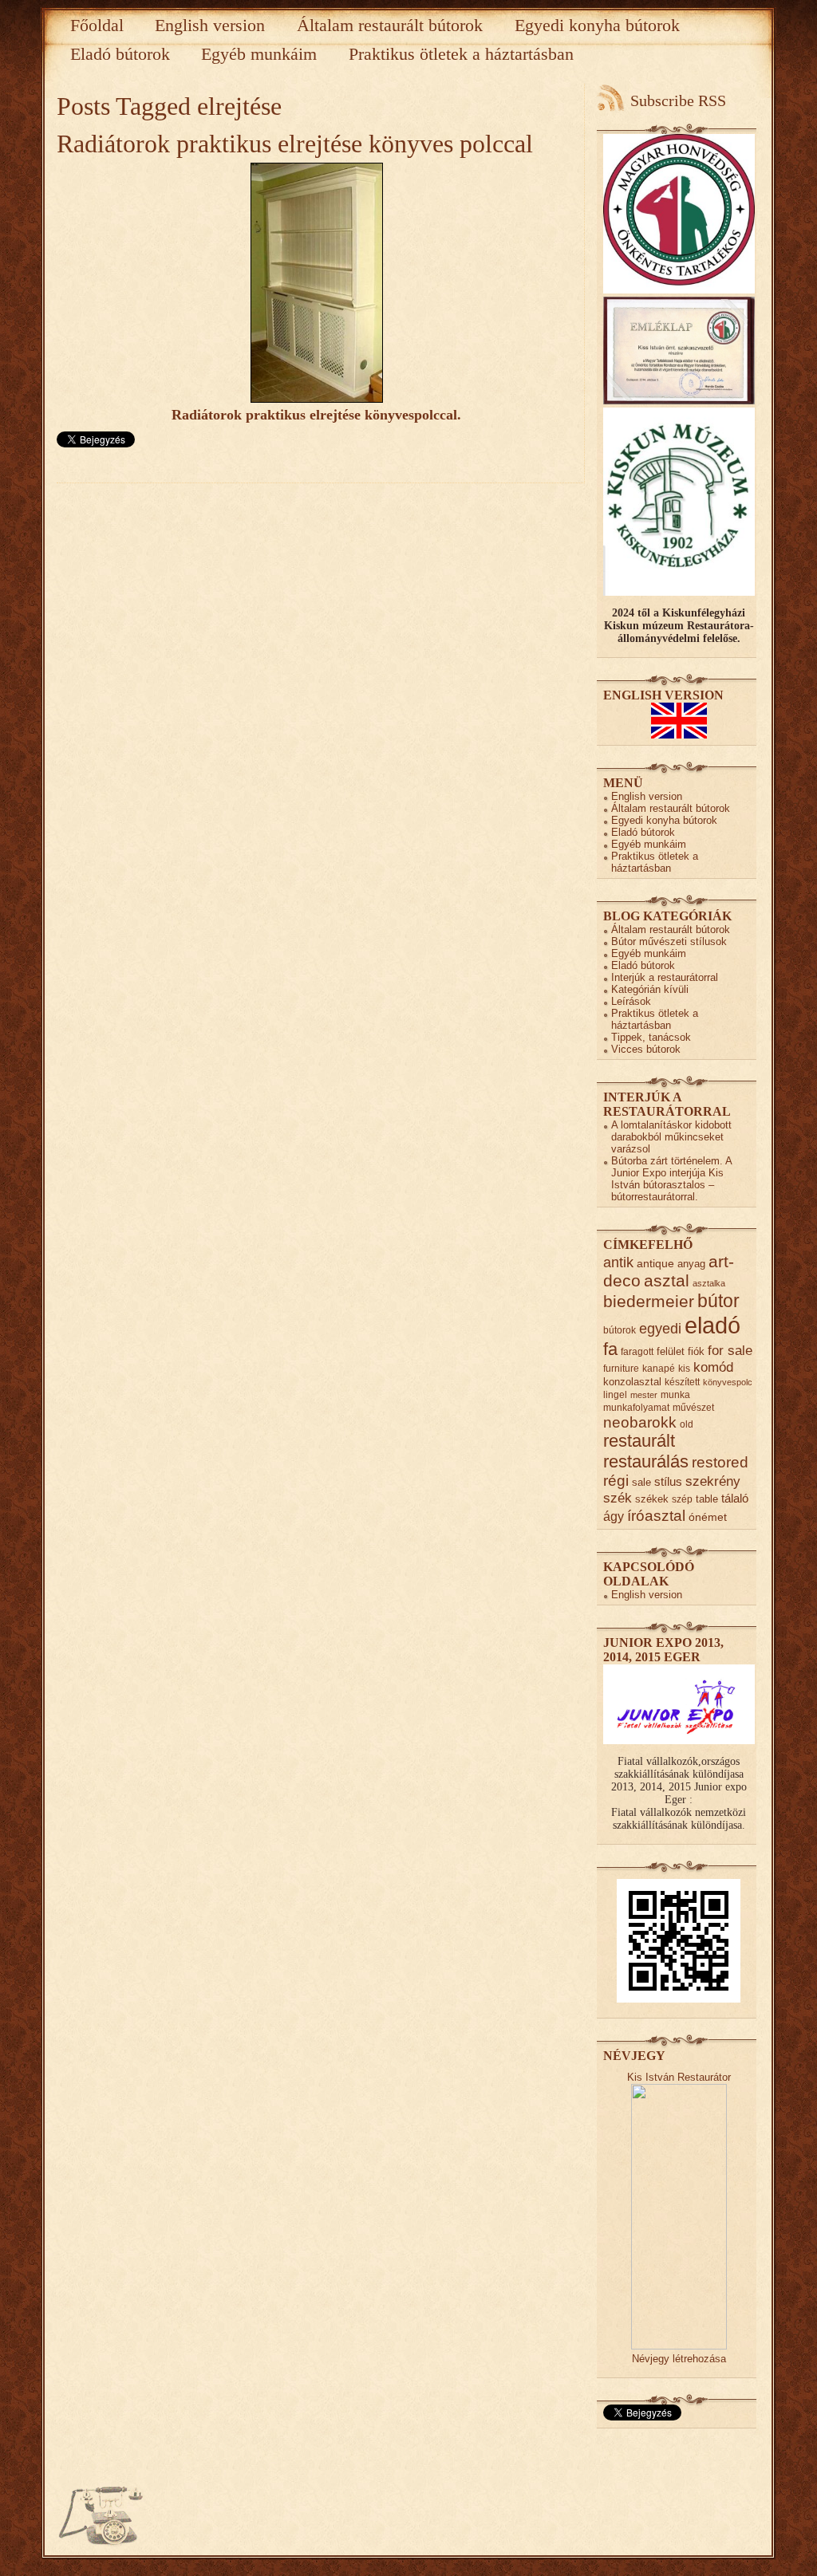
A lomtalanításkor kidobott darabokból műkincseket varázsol (671, 1137)
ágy (614, 1516)
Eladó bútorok (120, 54)
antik (618, 1262)
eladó (712, 1325)
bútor (718, 1301)
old (687, 1424)
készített (682, 1382)
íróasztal (656, 1515)
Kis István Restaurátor (679, 2077)
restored (720, 1462)
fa (610, 1349)
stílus (668, 1481)
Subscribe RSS (678, 100)
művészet (693, 1407)
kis (684, 1368)
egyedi (660, 1328)
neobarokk (640, 1422)
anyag (691, 1264)
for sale (730, 1351)
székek (652, 1499)
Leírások (631, 1001)
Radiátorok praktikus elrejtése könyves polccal (295, 144)
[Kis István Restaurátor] (679, 2346)
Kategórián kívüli (650, 989)
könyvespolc (728, 1382)
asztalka (709, 1283)
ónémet (708, 1517)
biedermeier (649, 1301)
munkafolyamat (636, 1407)
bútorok (620, 1330)
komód (713, 1367)
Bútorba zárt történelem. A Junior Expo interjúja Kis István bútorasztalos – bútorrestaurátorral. (671, 1179)
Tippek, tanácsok (651, 1037)
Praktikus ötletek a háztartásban (461, 54)
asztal (667, 1280)
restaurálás (646, 1461)
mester (644, 1395)
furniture (621, 1368)
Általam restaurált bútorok (390, 25)
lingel (615, 1394)
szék (618, 1498)
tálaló (735, 1499)
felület (671, 1351)
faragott (637, 1351)
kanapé (659, 1368)
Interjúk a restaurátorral (665, 977)
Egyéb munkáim (259, 54)
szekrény (713, 1481)
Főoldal (97, 25)
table (707, 1499)
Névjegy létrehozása (679, 2359)
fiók (696, 1351)
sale (641, 1482)
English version (210, 25)
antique (655, 1264)
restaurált (639, 1441)
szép (682, 1499)
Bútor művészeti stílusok (669, 941)
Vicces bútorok (646, 1049)
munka (675, 1394)
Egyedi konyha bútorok (597, 25)
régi (616, 1481)
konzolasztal (632, 1382)
